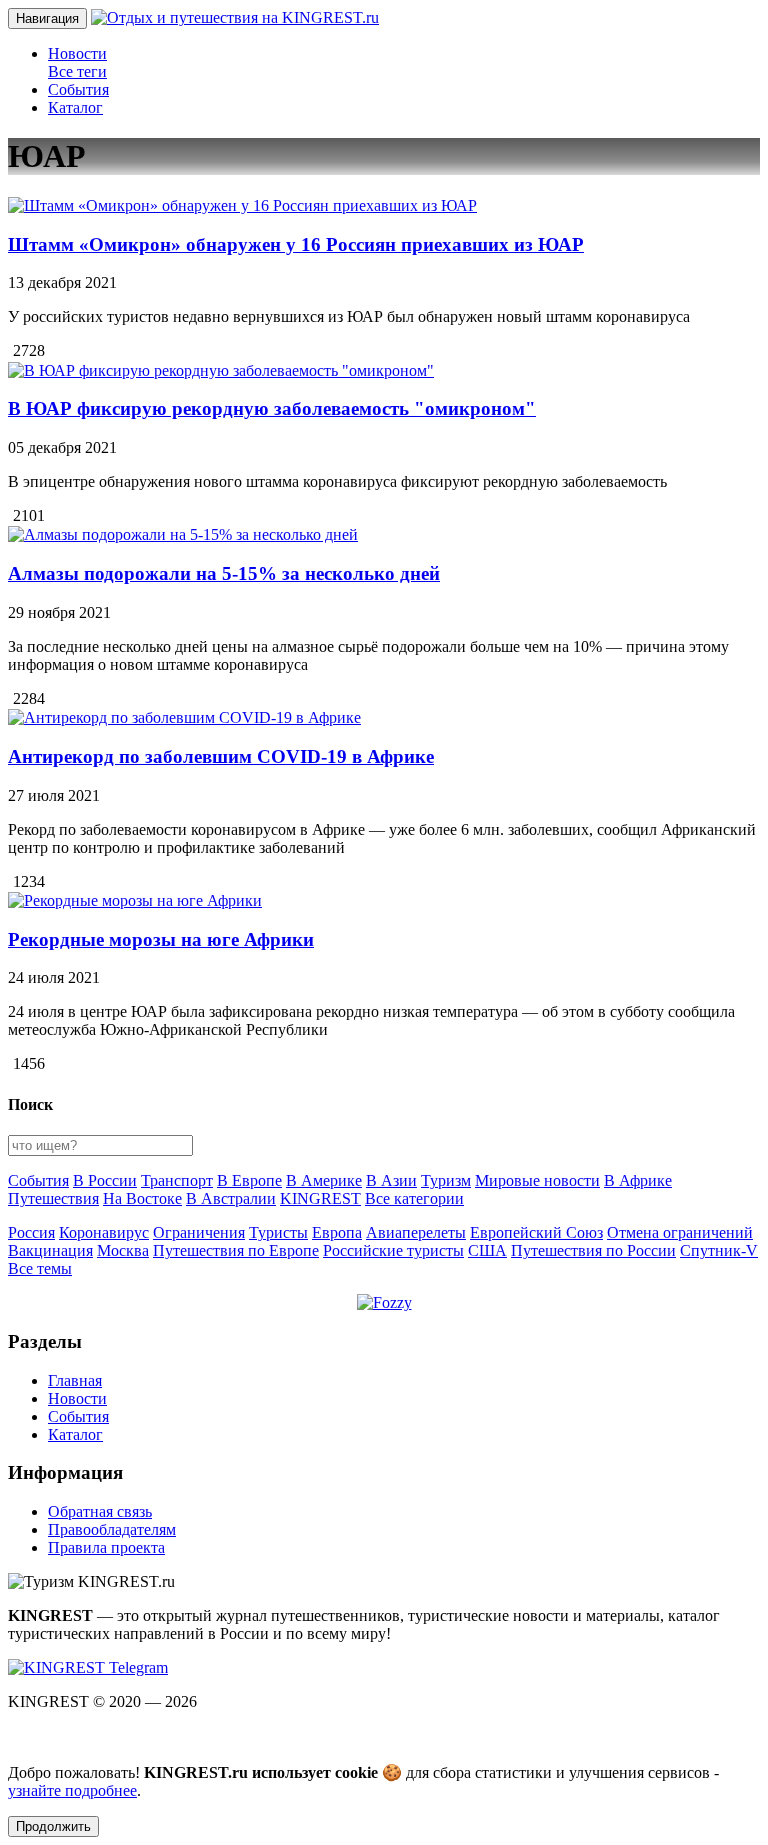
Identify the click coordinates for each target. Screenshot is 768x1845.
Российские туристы (393, 1250)
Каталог (75, 1434)
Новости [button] (77, 53)
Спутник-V (719, 1250)
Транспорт (177, 1180)
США (487, 1250)
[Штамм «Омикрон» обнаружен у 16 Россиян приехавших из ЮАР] (242, 205)
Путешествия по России (593, 1250)
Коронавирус (104, 1232)
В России (105, 1180)
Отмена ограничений (680, 1232)
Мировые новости (537, 1180)
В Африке (638, 1180)
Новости (77, 1398)
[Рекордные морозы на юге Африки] (135, 900)
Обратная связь (100, 1511)
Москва (123, 1250)
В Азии (391, 1180)
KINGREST (320, 1198)
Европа (337, 1232)
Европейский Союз (536, 1232)
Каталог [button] (75, 107)
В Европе (249, 1180)
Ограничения (199, 1232)
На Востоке (142, 1198)
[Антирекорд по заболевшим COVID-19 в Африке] (184, 717)
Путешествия (53, 1198)
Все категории (414, 1198)
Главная (75, 1380)
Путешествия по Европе (236, 1250)
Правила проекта (106, 1547)
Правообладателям (112, 1529)
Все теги (77, 71)
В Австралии (231, 1198)
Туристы (278, 1232)
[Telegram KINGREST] (88, 1667)
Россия (31, 1232)
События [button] (78, 89)
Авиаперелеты (416, 1232)
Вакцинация (50, 1250)
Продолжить (53, 1826)
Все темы (40, 1268)
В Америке (324, 1180)
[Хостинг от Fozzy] (384, 1302)
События (38, 1180)
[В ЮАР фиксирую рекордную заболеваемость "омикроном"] (221, 370)
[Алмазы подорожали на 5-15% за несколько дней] (183, 534)
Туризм (446, 1180)
